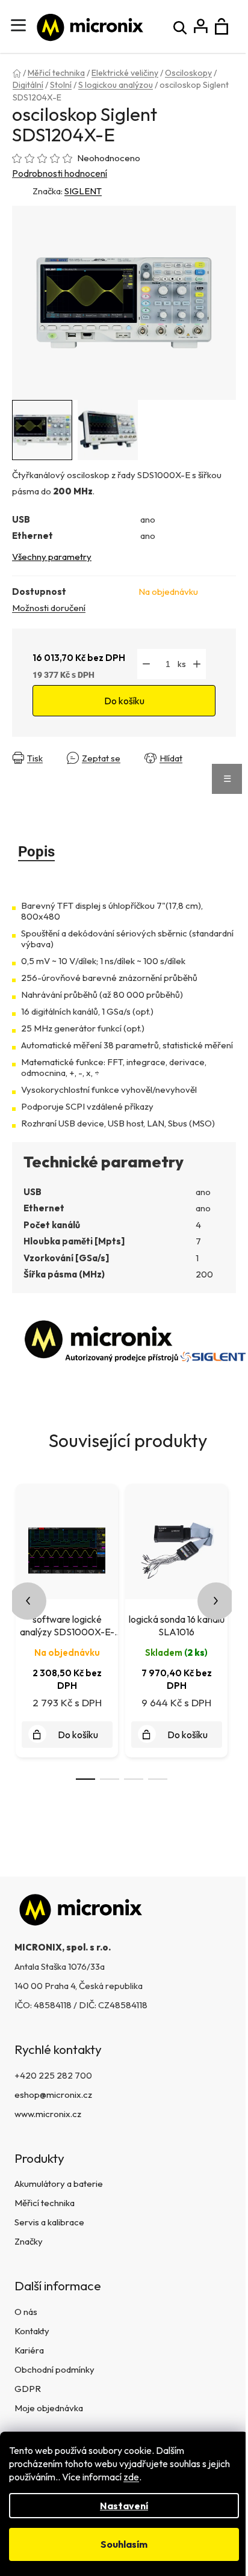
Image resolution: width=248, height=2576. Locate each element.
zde (131, 2477)
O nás (26, 2312)
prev (28, 1601)
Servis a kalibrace (49, 2222)
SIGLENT (83, 191)
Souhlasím (124, 2544)
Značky (29, 2241)
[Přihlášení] (201, 27)
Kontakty (32, 2331)
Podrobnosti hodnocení (60, 173)
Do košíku (124, 701)
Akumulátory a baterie (59, 2184)
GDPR (28, 2389)
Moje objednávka (49, 2408)
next (216, 1601)
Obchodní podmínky (54, 2369)
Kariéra (29, 2350)
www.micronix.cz (48, 2114)
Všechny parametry (52, 557)
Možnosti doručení (49, 608)
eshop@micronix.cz (53, 2095)
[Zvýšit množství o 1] (197, 664)
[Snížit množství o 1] (146, 664)
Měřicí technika (45, 2203)
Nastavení (124, 2506)
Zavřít (27, 768)
